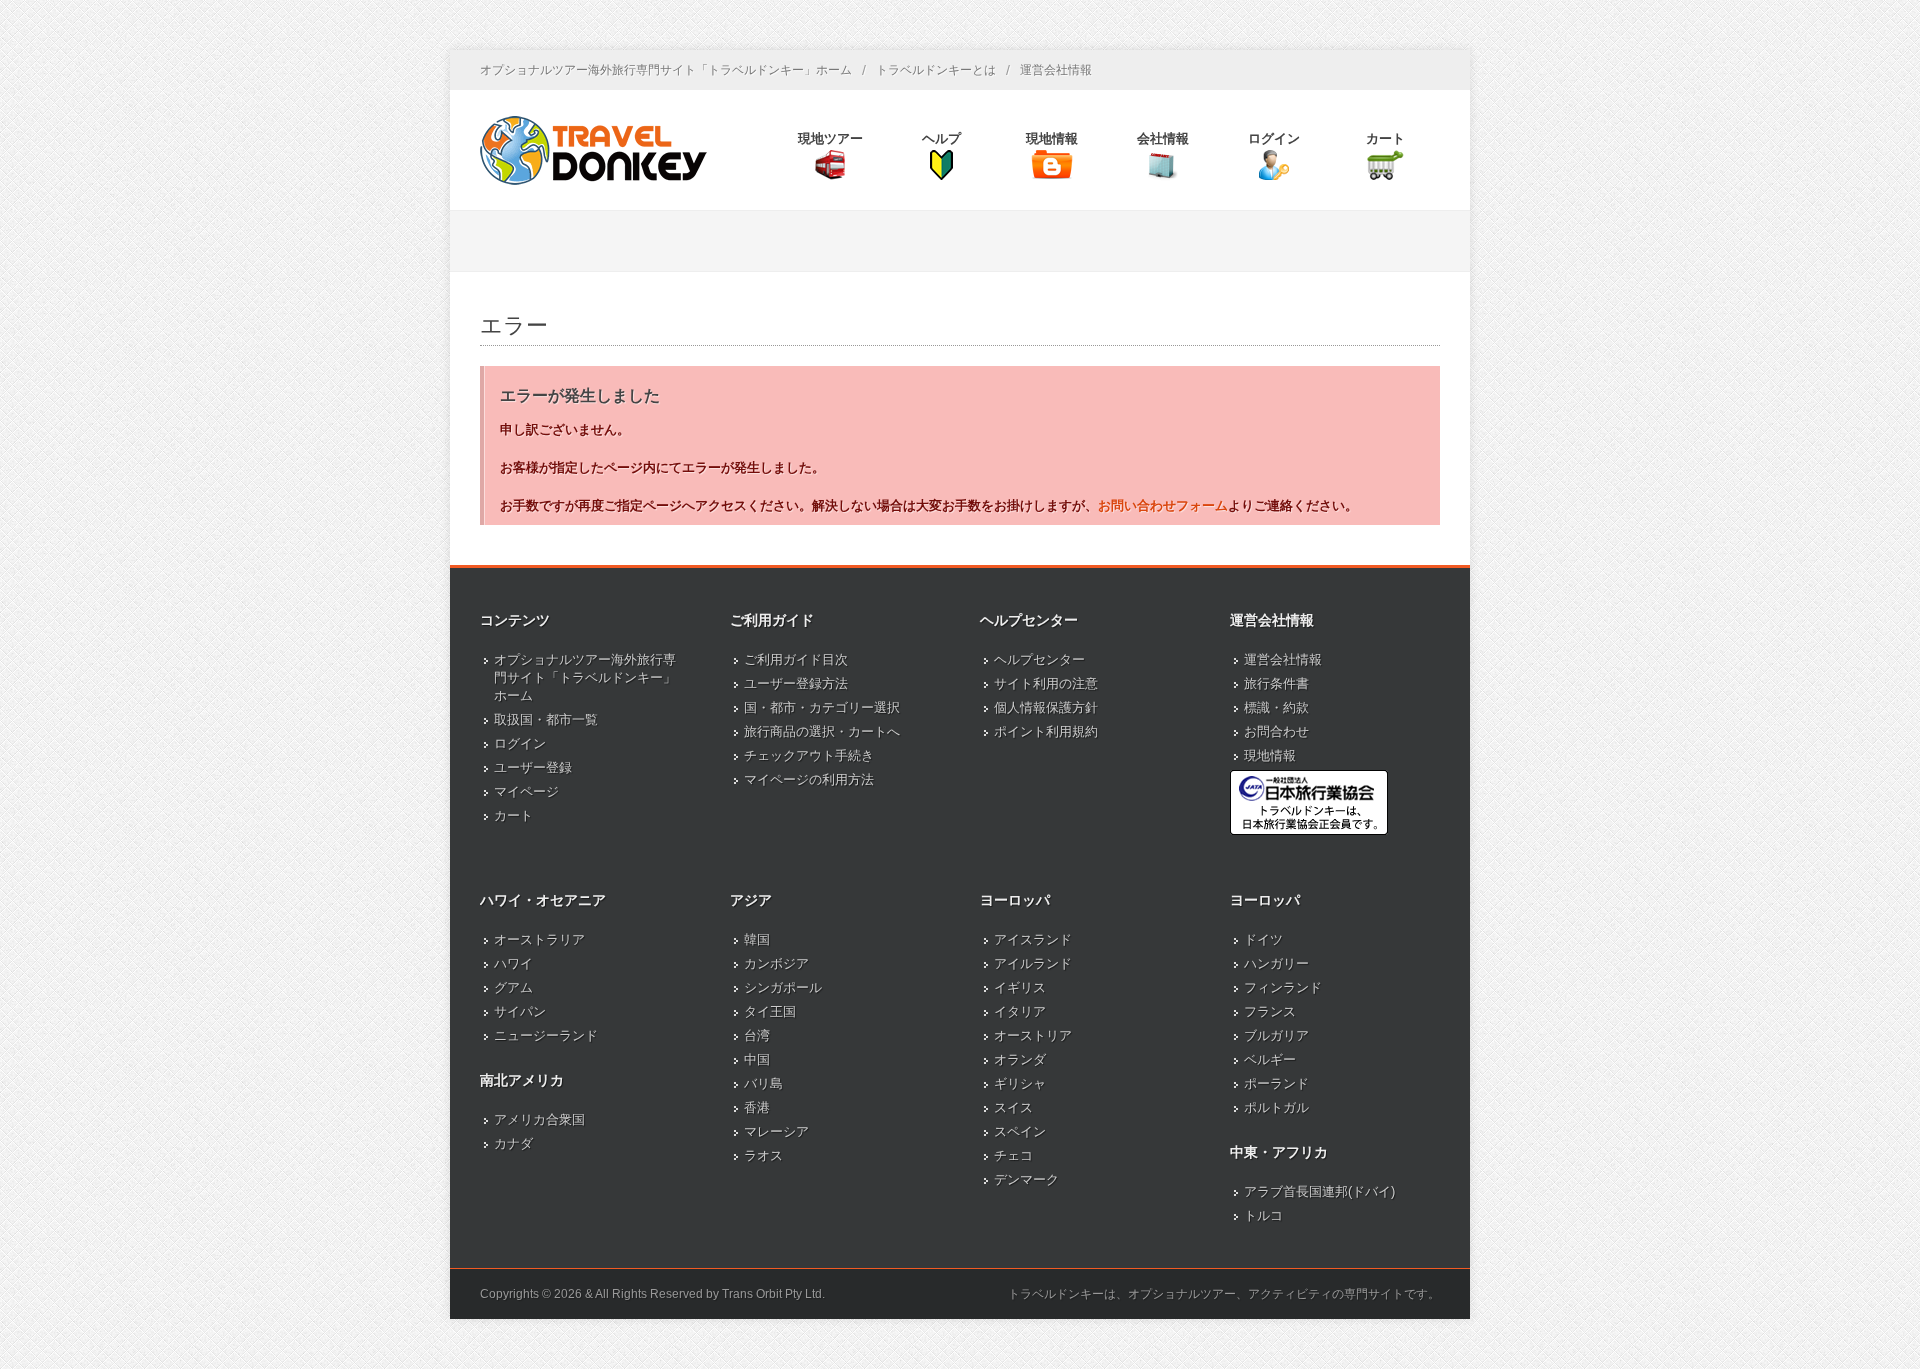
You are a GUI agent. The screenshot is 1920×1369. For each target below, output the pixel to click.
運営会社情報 (1056, 70)
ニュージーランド (546, 1035)
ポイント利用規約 (1046, 731)
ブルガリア (1276, 1035)
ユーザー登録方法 (796, 683)
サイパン (520, 1011)
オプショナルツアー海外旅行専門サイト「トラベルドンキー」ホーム (666, 70)
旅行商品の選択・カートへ (822, 731)
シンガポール (783, 987)
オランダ (1020, 1059)
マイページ (526, 791)
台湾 (757, 1035)
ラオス (763, 1155)
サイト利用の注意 (1046, 683)
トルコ (1263, 1215)
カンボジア (776, 963)
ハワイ (513, 963)
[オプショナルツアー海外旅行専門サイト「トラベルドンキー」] (593, 150)
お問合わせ (1276, 731)
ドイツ (1263, 939)
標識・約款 (1276, 707)
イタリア (1020, 1011)
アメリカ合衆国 (539, 1119)
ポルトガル (1276, 1107)
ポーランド (1276, 1083)
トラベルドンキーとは (936, 70)
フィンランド (1283, 987)
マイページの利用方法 (809, 779)
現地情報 (1270, 755)
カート (513, 815)
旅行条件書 (1276, 683)
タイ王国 (770, 1011)
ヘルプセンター (1039, 659)
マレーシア (776, 1131)
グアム (513, 987)
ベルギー (1270, 1059)
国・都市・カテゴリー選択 (822, 707)
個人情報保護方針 (1046, 707)
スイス (1013, 1107)
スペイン (1020, 1131)
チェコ (1013, 1155)
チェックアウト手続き (809, 755)
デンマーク (1026, 1179)
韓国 (757, 939)
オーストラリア (539, 939)
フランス (1270, 1011)
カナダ (513, 1143)
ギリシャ (1020, 1083)
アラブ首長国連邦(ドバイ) (1319, 1191)
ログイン (520, 743)
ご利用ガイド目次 (796, 659)
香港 (757, 1107)
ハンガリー (1276, 963)
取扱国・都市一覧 (546, 719)
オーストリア (1033, 1035)
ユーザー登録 (533, 767)
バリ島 (763, 1083)
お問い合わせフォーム (1163, 505)
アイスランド (1033, 939)
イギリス (1020, 987)
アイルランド (1033, 963)
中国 (757, 1059)
